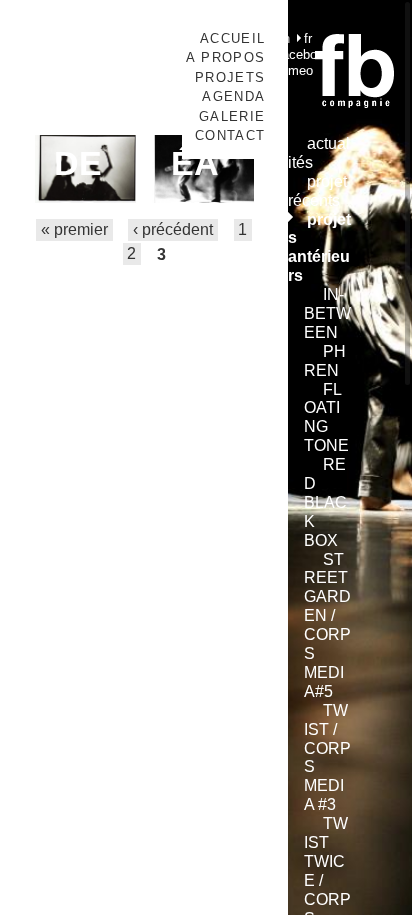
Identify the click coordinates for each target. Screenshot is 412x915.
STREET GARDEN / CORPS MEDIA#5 (327, 625)
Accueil (232, 38)
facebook (304, 54)
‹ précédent (173, 230)
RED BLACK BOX (325, 502)
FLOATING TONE (326, 418)
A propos (225, 57)
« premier (74, 230)
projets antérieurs (319, 248)
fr (308, 38)
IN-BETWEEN (327, 313)
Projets (230, 77)
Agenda (233, 96)
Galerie (232, 116)
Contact (230, 135)
